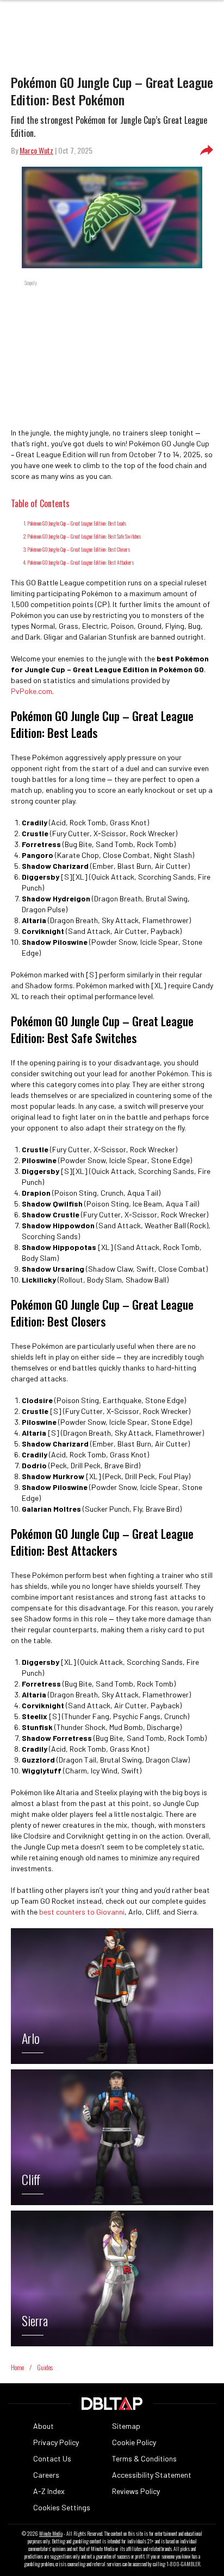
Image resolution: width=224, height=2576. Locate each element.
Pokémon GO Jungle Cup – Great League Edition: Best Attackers (80, 562)
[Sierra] (112, 2343)
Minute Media (51, 2534)
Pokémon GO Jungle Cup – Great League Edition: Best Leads (77, 523)
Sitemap (126, 2426)
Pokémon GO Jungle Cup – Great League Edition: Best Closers (79, 549)
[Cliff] (112, 2202)
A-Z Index (49, 2491)
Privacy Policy (56, 2442)
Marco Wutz (36, 150)
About (43, 2426)
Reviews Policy (136, 2491)
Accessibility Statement (152, 2475)
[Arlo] (112, 2061)
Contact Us (52, 2458)
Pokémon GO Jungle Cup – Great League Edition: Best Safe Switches (84, 536)
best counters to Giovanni (82, 1912)
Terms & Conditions (144, 2458)
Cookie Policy (134, 2442)
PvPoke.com (32, 691)
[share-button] (207, 150)
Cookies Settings (62, 2507)
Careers (46, 2475)
